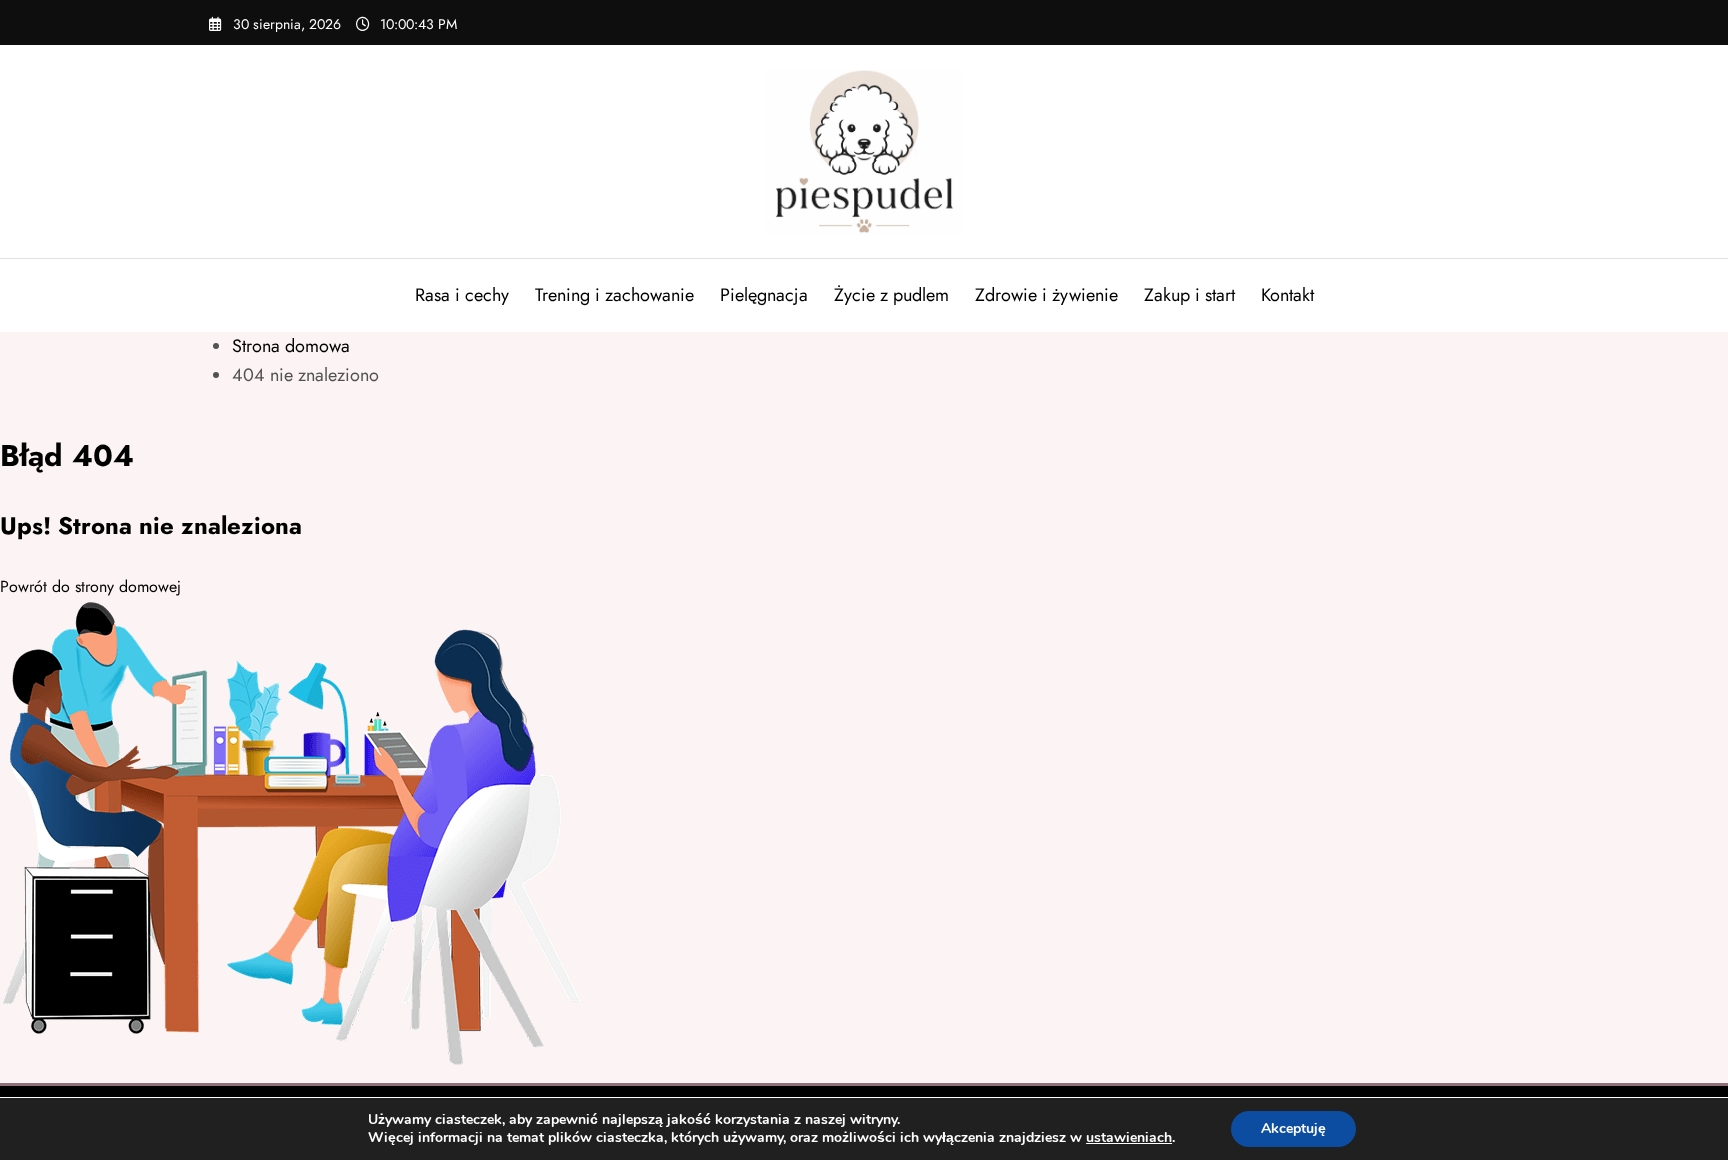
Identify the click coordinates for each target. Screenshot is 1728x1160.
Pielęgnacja (764, 295)
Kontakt (1287, 295)
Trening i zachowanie (614, 295)
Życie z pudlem (891, 295)
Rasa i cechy (462, 295)
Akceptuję (1293, 1128)
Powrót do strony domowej (90, 586)
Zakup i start (1189, 295)
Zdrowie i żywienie (1046, 295)
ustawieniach (1129, 1138)
